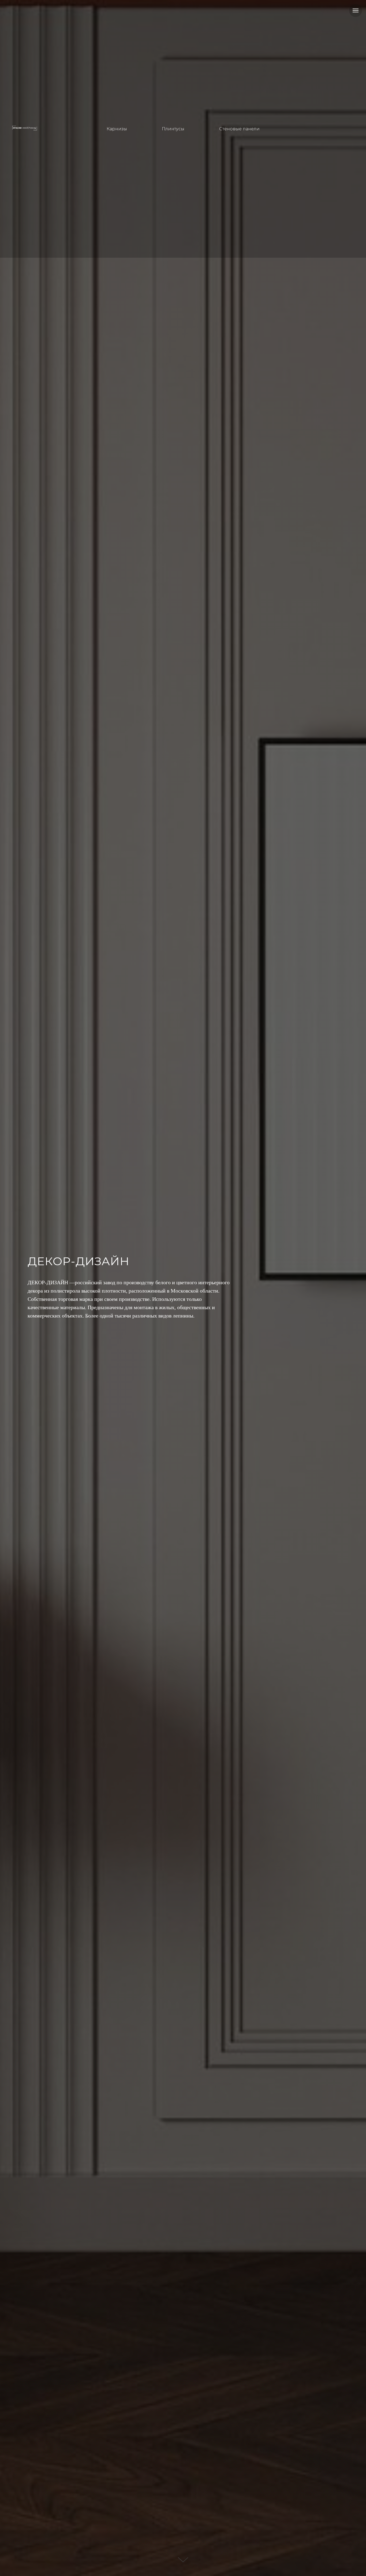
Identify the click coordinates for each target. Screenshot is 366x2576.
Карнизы (117, 129)
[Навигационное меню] (356, 10)
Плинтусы (173, 129)
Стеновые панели (239, 129)
